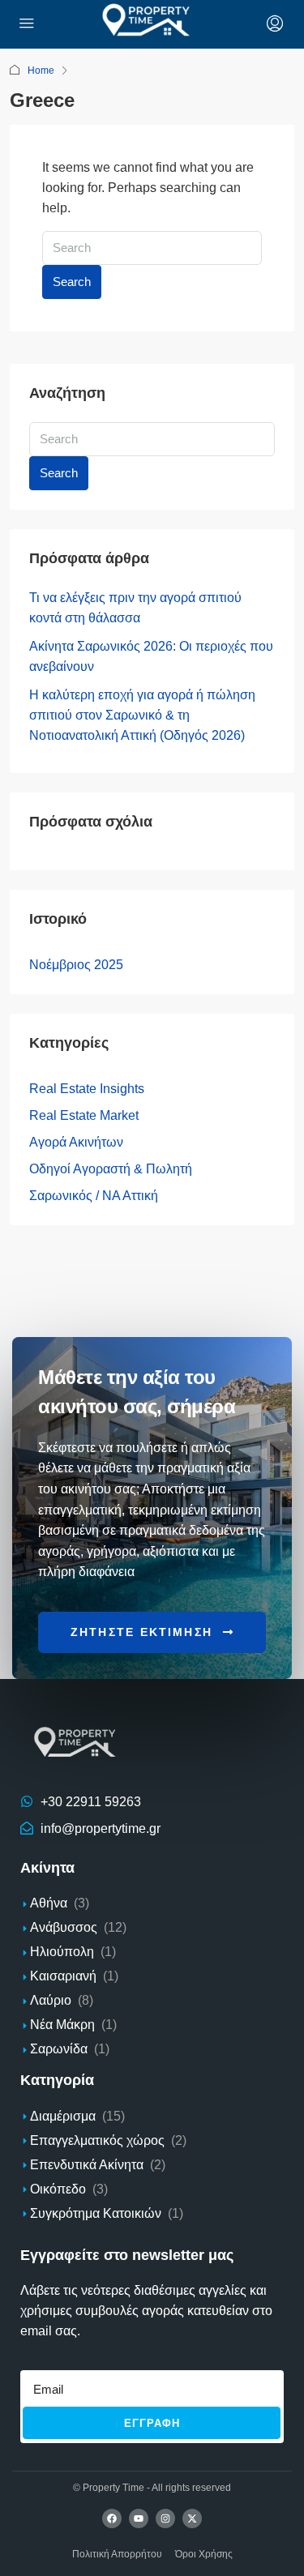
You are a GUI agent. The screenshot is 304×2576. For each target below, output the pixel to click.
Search (72, 282)
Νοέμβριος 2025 (76, 965)
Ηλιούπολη (62, 1952)
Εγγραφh (152, 2423)
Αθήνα (49, 1903)
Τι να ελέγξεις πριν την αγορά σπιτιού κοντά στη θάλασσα (135, 608)
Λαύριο (51, 2000)
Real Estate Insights (87, 1089)
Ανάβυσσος (64, 1927)
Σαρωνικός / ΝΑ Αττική (94, 1196)
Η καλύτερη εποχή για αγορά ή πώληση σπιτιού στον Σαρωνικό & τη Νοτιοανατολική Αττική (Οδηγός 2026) (142, 715)
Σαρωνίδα (59, 2049)
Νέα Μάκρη (62, 2025)
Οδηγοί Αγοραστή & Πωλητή (111, 1169)
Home (41, 70)
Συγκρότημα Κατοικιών (96, 2213)
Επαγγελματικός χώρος (97, 2140)
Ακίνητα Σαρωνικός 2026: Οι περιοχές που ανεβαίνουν (151, 656)
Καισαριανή (63, 1976)
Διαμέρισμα (63, 2116)
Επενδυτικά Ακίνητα (87, 2165)
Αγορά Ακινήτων (76, 1142)
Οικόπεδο (58, 2189)
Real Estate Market (84, 1115)
